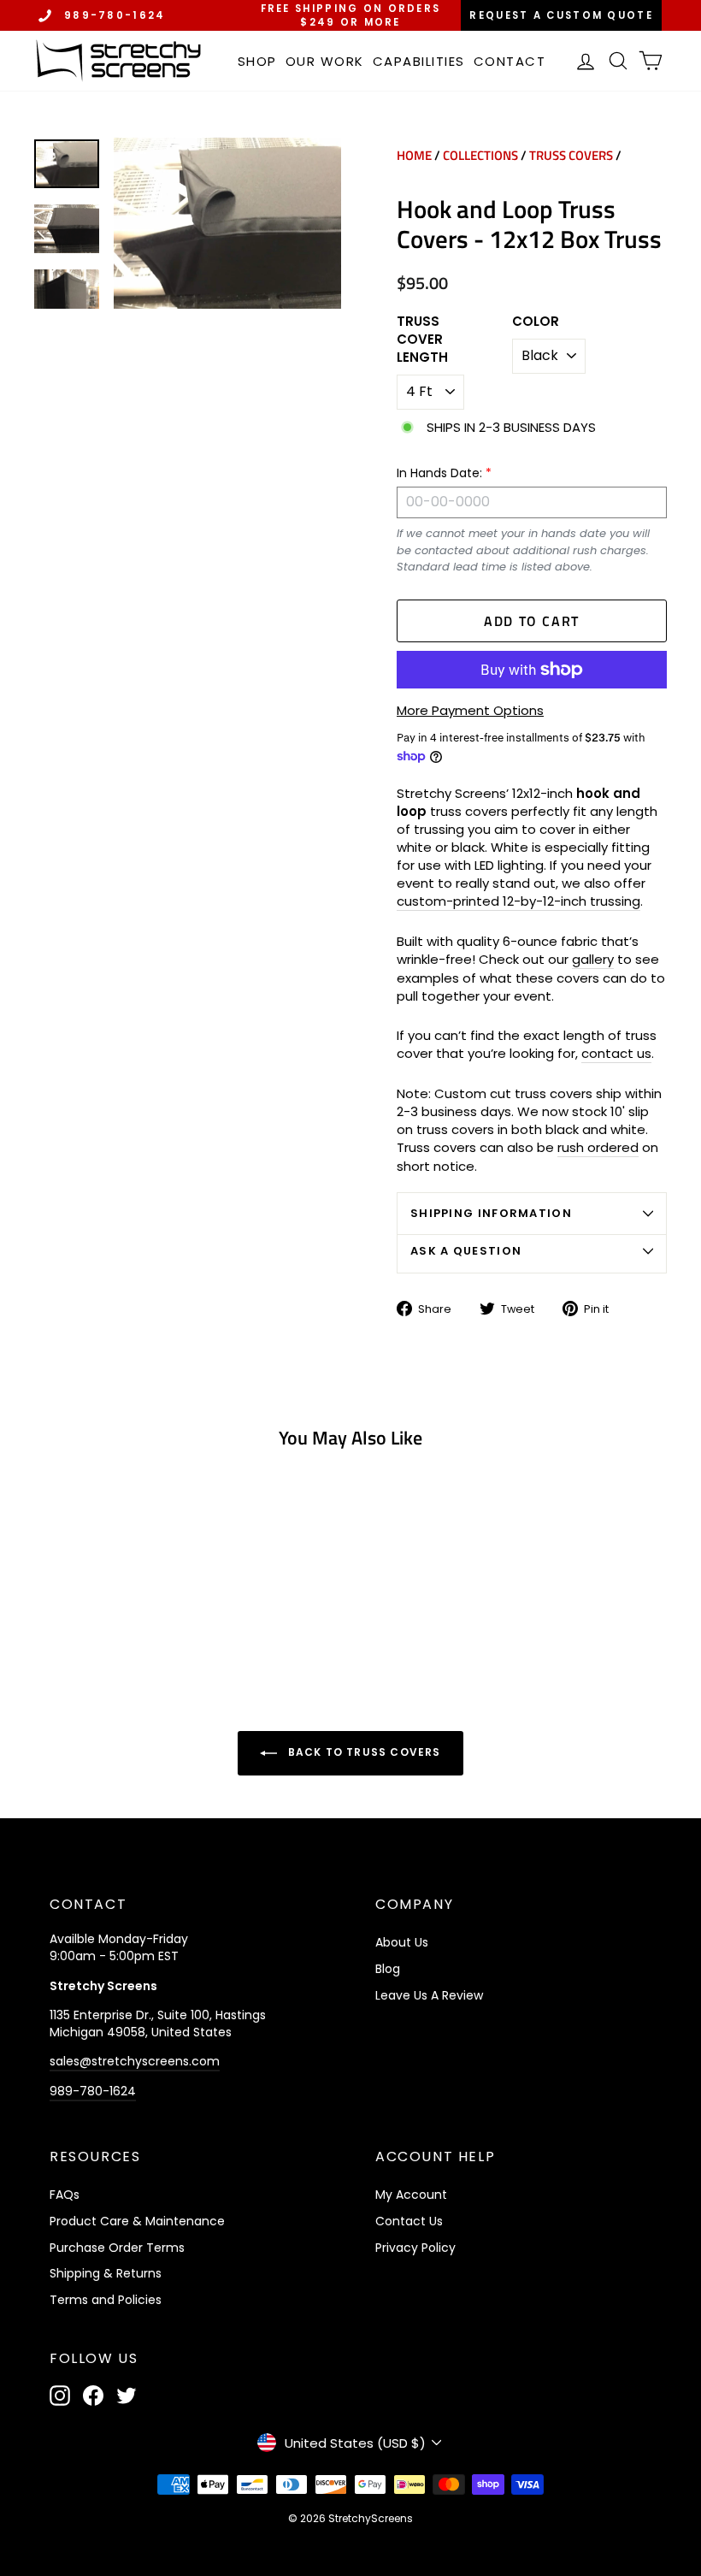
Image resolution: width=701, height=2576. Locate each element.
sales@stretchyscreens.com (135, 2061)
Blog (388, 1969)
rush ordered (598, 1147)
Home (414, 155)
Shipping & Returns (106, 2273)
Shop (257, 61)
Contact (510, 61)
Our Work (325, 61)
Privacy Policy (415, 2248)
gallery (593, 959)
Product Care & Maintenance (137, 2221)
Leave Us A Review (429, 1995)
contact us (616, 1053)
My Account (411, 2195)
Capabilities (419, 61)
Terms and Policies (106, 2300)
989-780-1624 (115, 15)
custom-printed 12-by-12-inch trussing (518, 901)
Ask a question (466, 1251)
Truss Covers (571, 155)
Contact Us (409, 2221)
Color (536, 321)
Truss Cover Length (422, 339)
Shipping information (491, 1213)
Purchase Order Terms (117, 2248)
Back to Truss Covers (362, 1752)
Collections (480, 155)
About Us (402, 1942)
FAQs (65, 2195)
